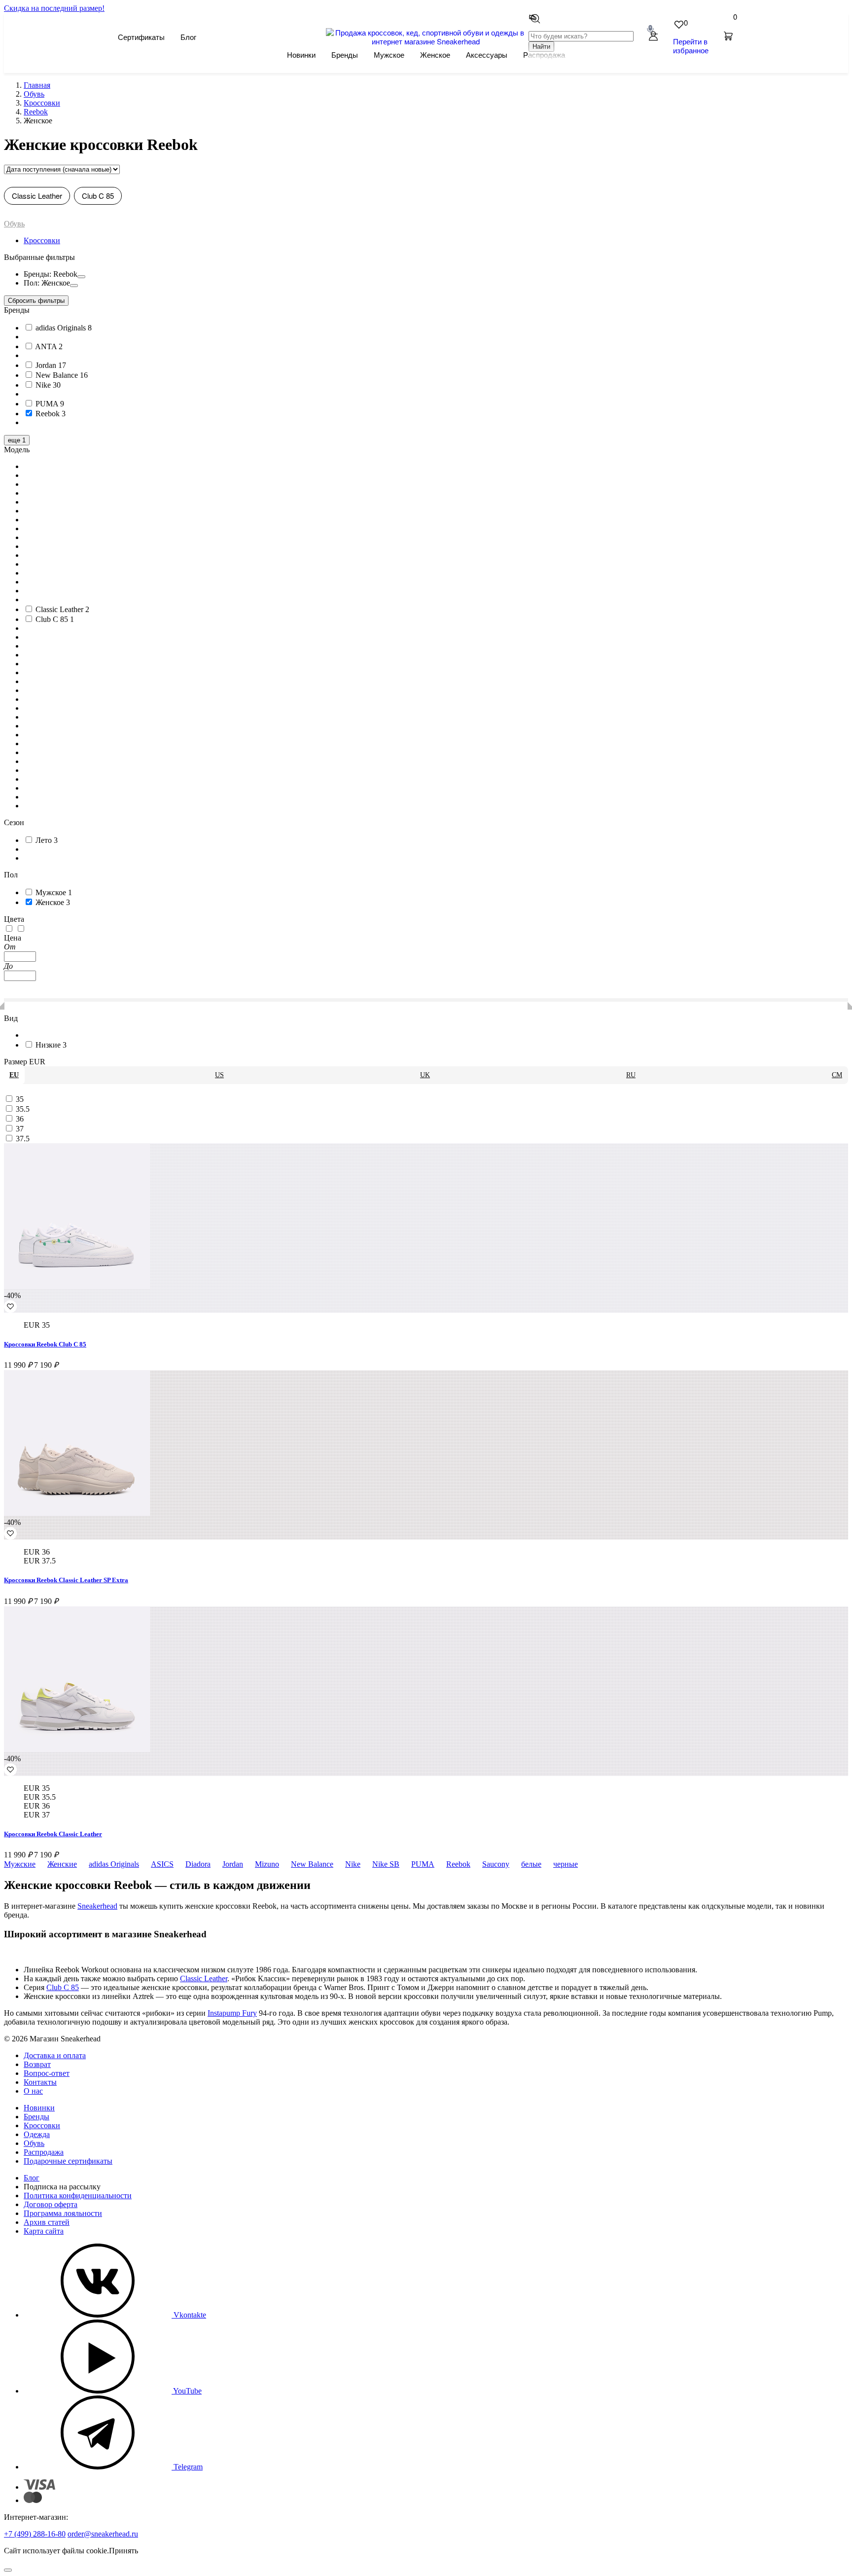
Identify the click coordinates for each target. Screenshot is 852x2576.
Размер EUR (25, 1062)
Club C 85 (98, 196)
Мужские (20, 1864)
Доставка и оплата (55, 2055)
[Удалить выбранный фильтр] (81, 277)
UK (425, 1075)
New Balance (312, 1864)
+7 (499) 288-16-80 (35, 2534)
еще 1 (17, 440)
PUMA (423, 1864)
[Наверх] (8, 2570)
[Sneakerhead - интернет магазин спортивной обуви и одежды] (426, 41)
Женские (62, 1864)
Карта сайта (44, 2231)
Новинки (301, 54)
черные (566, 1864)
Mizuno (267, 1864)
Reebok (458, 1864)
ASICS (162, 1864)
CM (837, 1075)
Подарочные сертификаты (68, 2161)
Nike (353, 1864)
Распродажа (44, 2152)
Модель (17, 450)
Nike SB (386, 1864)
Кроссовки (42, 240)
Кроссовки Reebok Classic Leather (53, 1834)
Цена (13, 938)
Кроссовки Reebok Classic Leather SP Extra (66, 1580)
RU (631, 1075)
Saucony (496, 1864)
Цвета (14, 919)
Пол (11, 875)
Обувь (14, 224)
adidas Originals (114, 1864)
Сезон (14, 822)
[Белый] (10, 929)
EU (14, 1075)
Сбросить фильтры (36, 301)
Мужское (389, 54)
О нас (33, 2091)
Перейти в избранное (691, 46)
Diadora (198, 1864)
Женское (435, 54)
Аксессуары (487, 54)
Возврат (37, 2064)
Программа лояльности (63, 2213)
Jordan (233, 1864)
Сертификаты (141, 37)
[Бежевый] (21, 929)
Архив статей (47, 2222)
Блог (188, 37)
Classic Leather (37, 196)
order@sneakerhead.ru (103, 2534)
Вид (11, 1018)
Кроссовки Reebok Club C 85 (45, 1344)
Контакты (40, 2082)
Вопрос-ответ (47, 2073)
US (219, 1075)
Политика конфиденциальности (78, 2195)
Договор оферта (51, 2204)
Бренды (345, 54)
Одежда (37, 2134)
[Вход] (653, 37)
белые (531, 1864)
